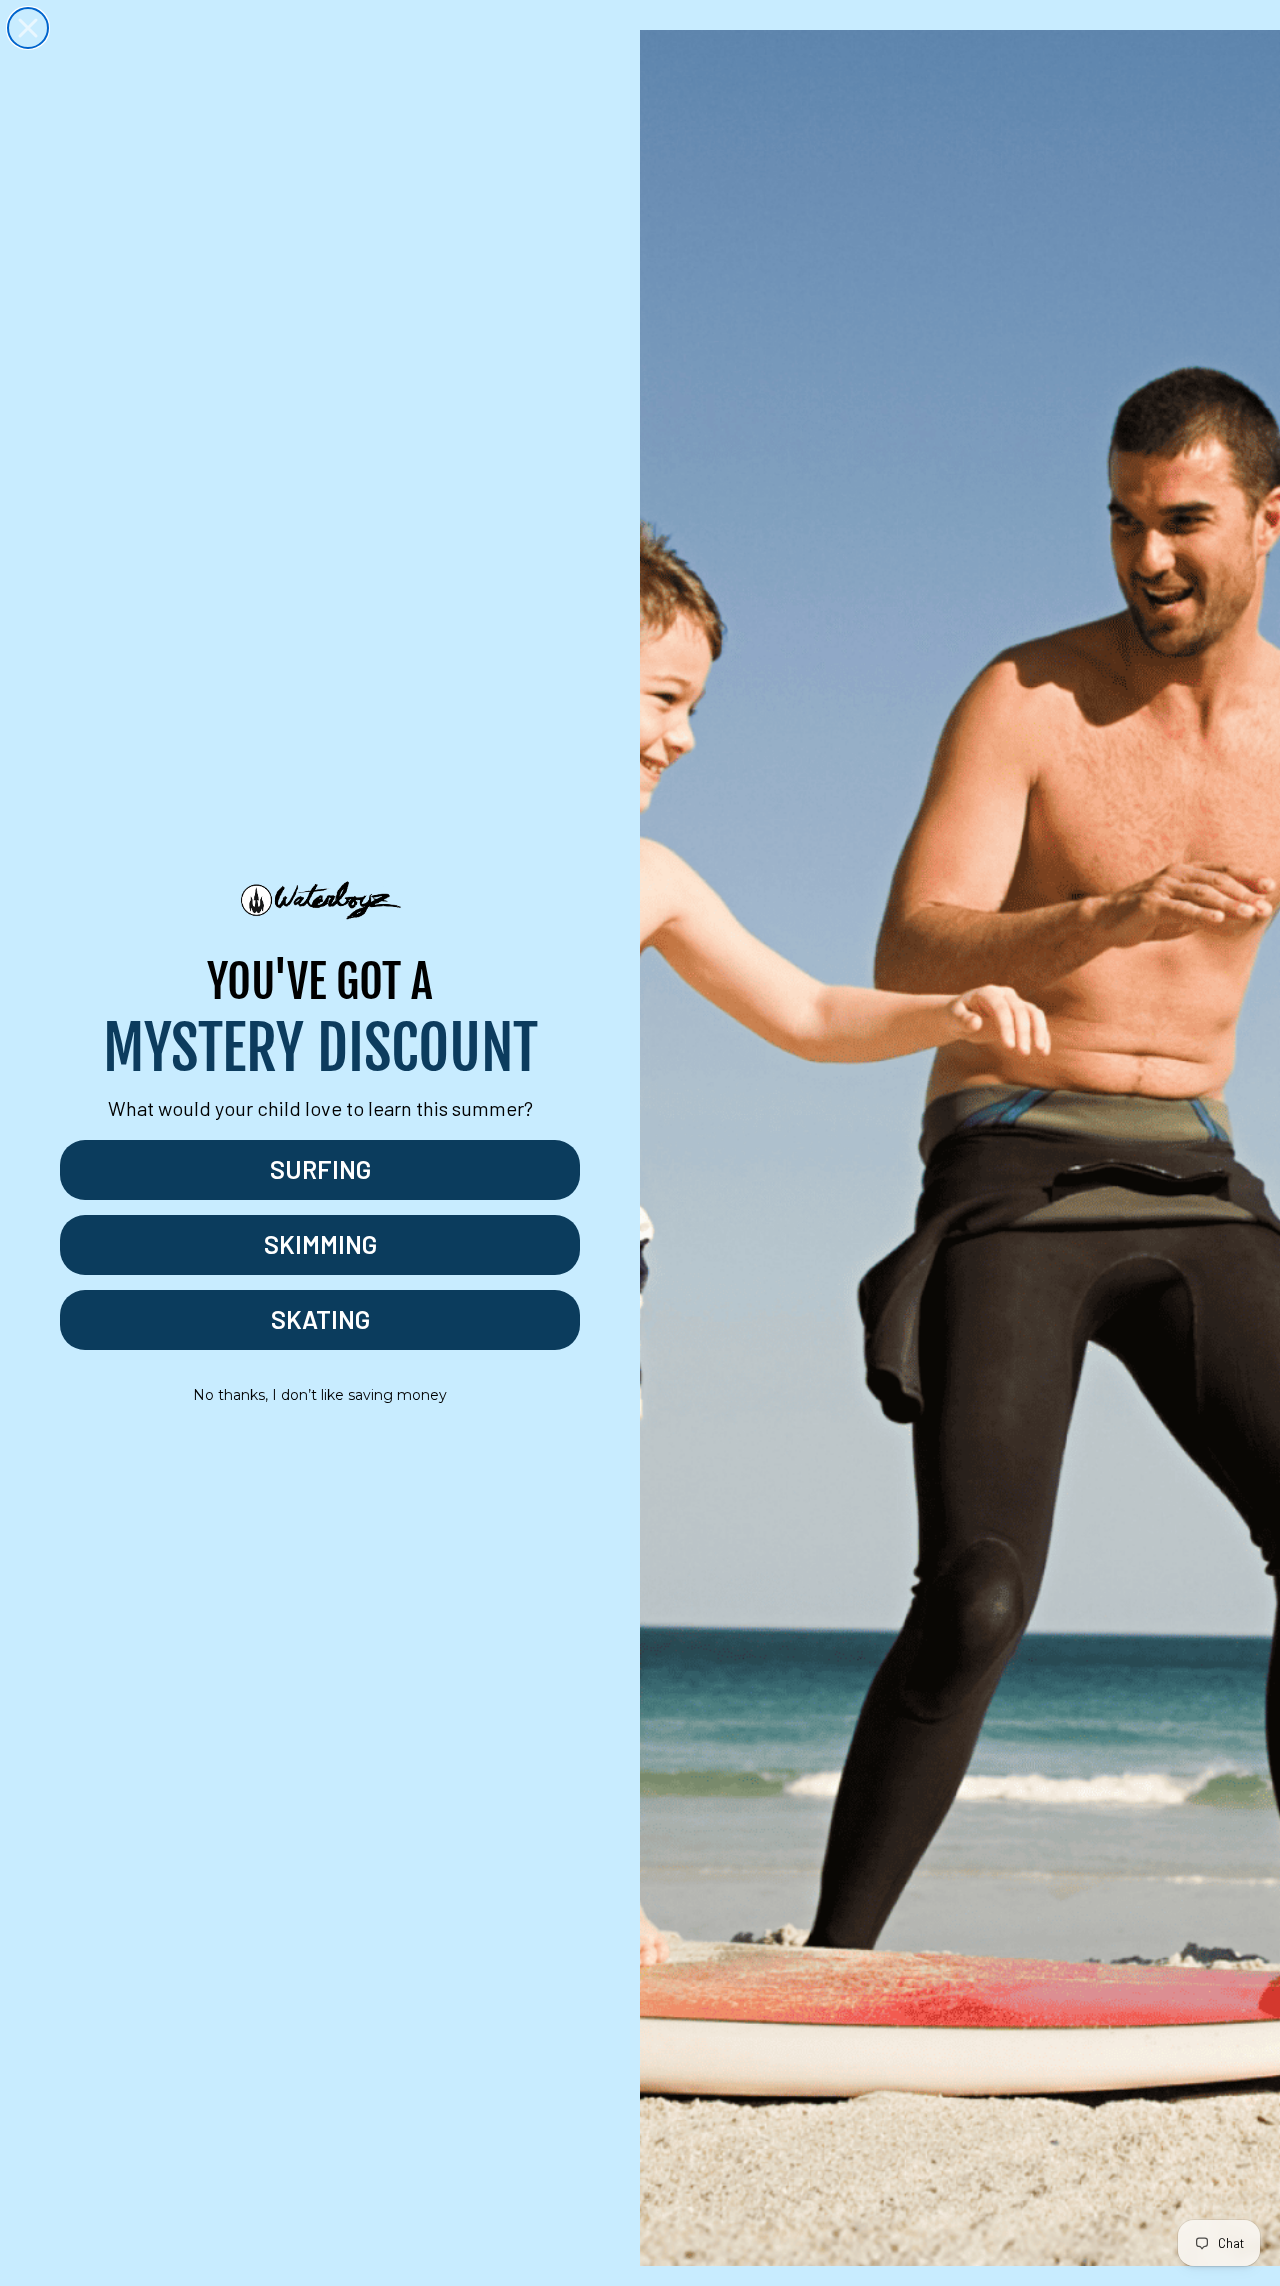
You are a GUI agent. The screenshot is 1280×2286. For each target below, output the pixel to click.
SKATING (320, 1319)
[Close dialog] (28, 28)
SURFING (320, 1169)
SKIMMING (320, 1244)
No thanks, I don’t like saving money (320, 1395)
